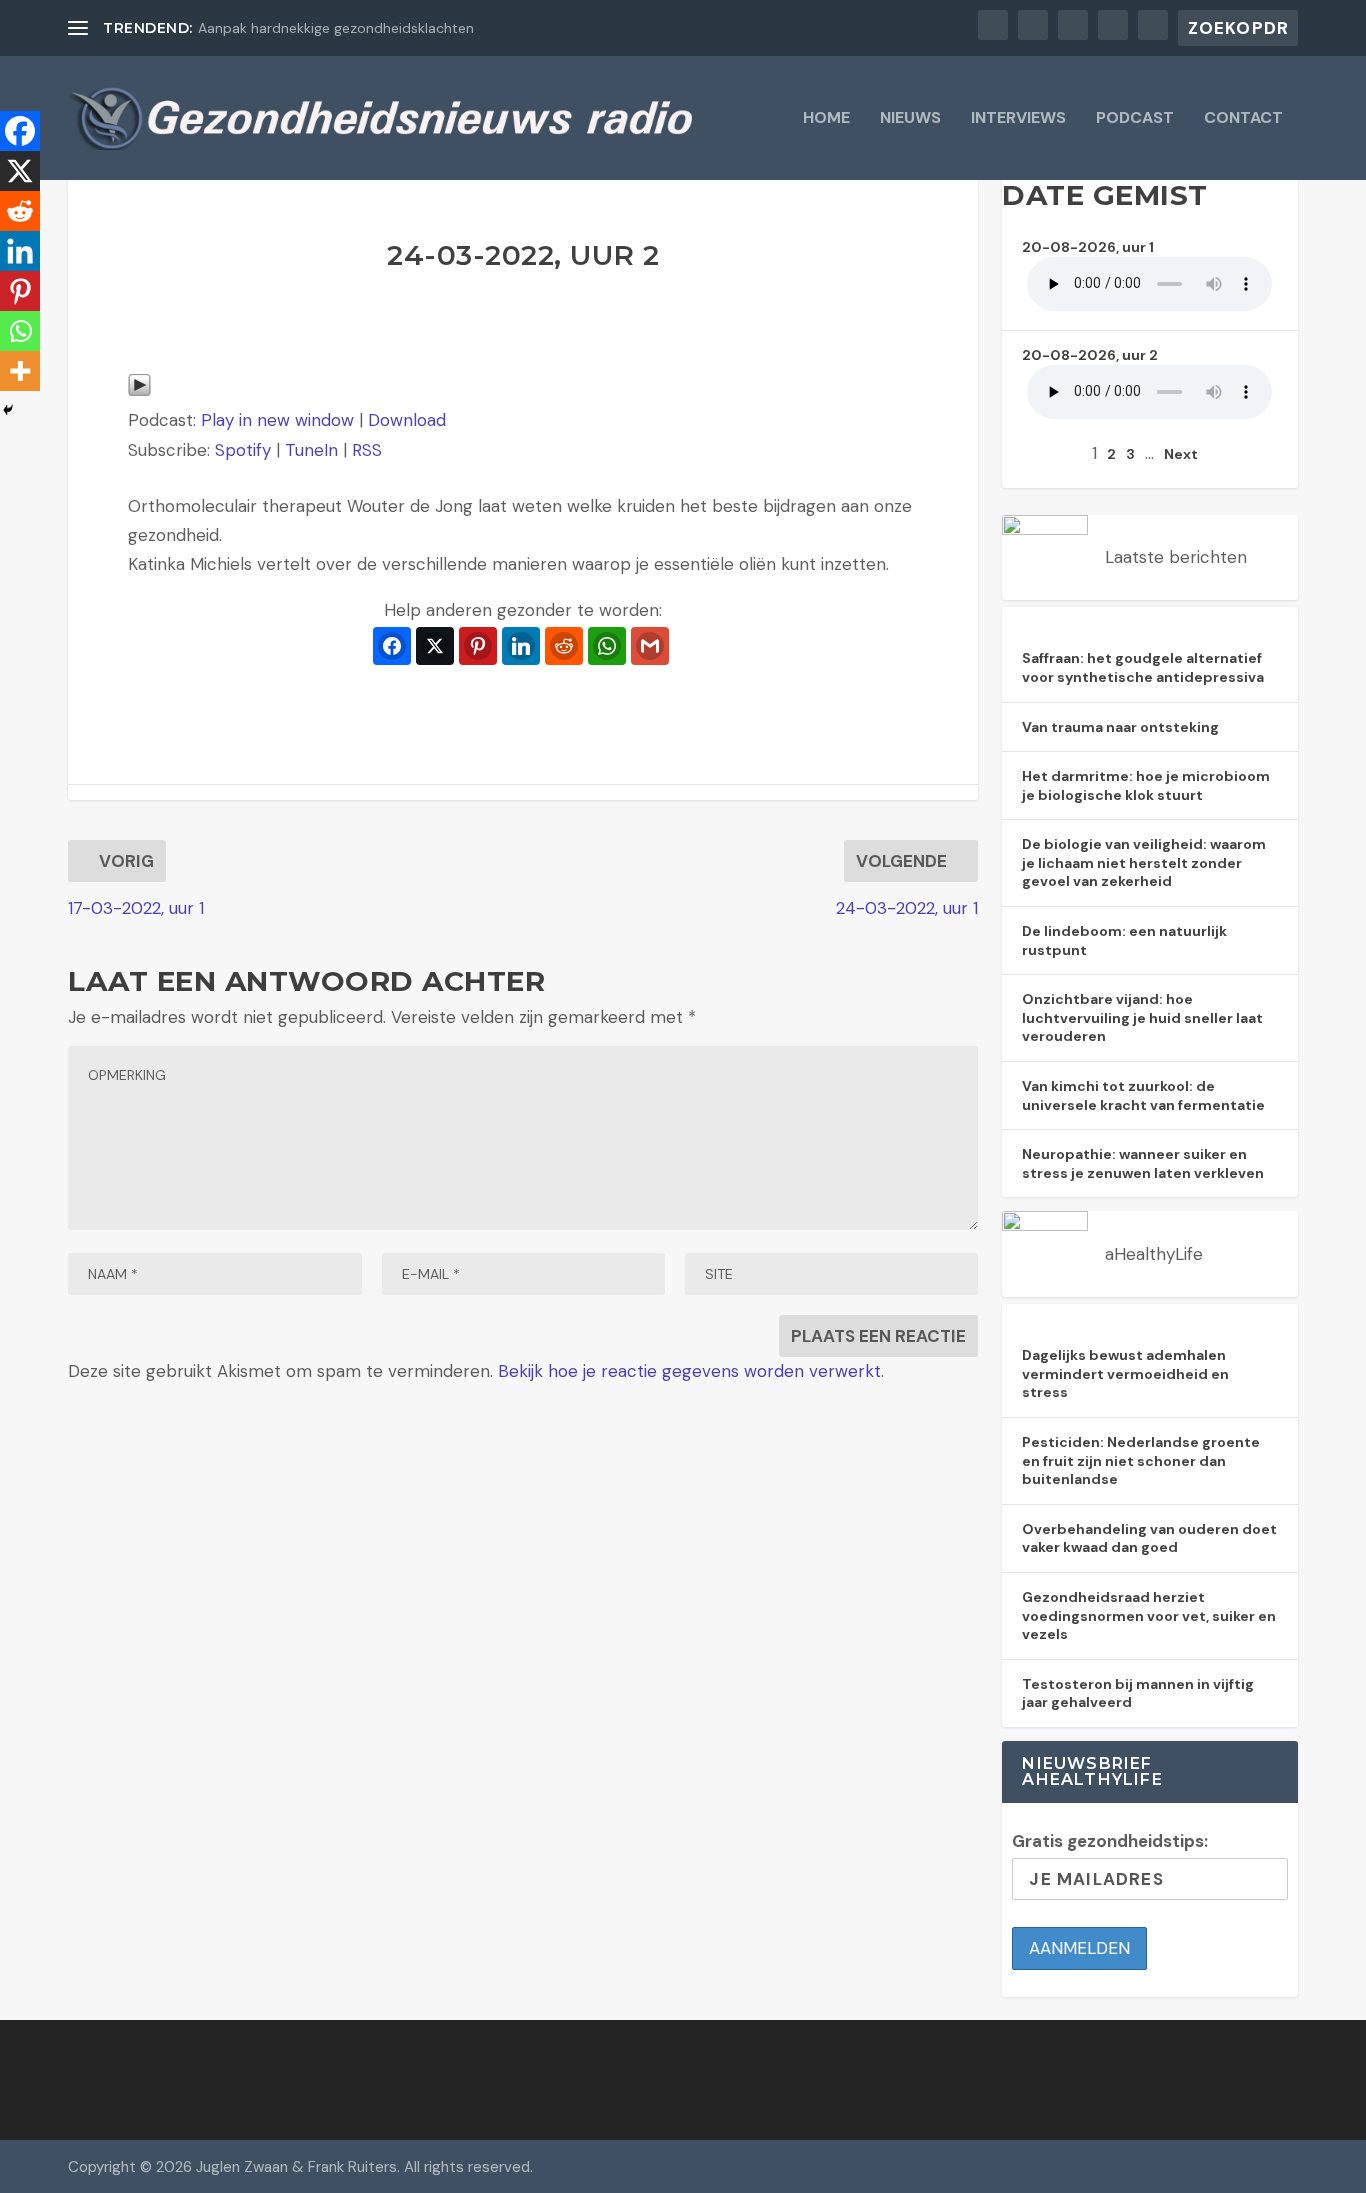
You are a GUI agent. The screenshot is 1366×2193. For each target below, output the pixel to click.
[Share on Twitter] (435, 646)
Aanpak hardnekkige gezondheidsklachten (336, 28)
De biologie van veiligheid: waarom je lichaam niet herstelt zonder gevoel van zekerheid (1144, 862)
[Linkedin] (20, 251)
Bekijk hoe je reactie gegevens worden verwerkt (689, 1371)
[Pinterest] (20, 291)
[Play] (139, 391)
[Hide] (8, 410)
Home (826, 119)
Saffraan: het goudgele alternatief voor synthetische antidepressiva (1143, 667)
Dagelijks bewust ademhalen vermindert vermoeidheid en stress (1125, 1373)
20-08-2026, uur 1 (1088, 247)
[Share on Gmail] (650, 646)
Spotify (243, 450)
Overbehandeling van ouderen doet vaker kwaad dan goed (1149, 1538)
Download (407, 420)
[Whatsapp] (20, 331)
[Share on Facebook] (392, 646)
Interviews (1018, 119)
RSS (367, 450)
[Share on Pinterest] (478, 646)
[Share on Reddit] (564, 646)
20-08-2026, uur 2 (1090, 355)
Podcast (1135, 119)
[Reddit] (20, 211)
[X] (20, 171)
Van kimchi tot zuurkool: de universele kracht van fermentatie (1143, 1095)
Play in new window (277, 420)
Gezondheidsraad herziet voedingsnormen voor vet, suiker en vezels (1149, 1615)
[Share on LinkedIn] (521, 646)
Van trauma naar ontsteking (1120, 727)
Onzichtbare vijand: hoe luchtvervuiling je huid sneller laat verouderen (1142, 1017)
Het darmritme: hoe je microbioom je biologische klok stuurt (1146, 785)
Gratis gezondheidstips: (1110, 1841)
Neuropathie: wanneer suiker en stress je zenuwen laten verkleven (1143, 1163)
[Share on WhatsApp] (607, 646)
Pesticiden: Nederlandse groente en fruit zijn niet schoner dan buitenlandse (1141, 1460)
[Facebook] (20, 131)
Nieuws (910, 119)
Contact (1243, 119)
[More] (20, 371)
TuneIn (311, 450)
